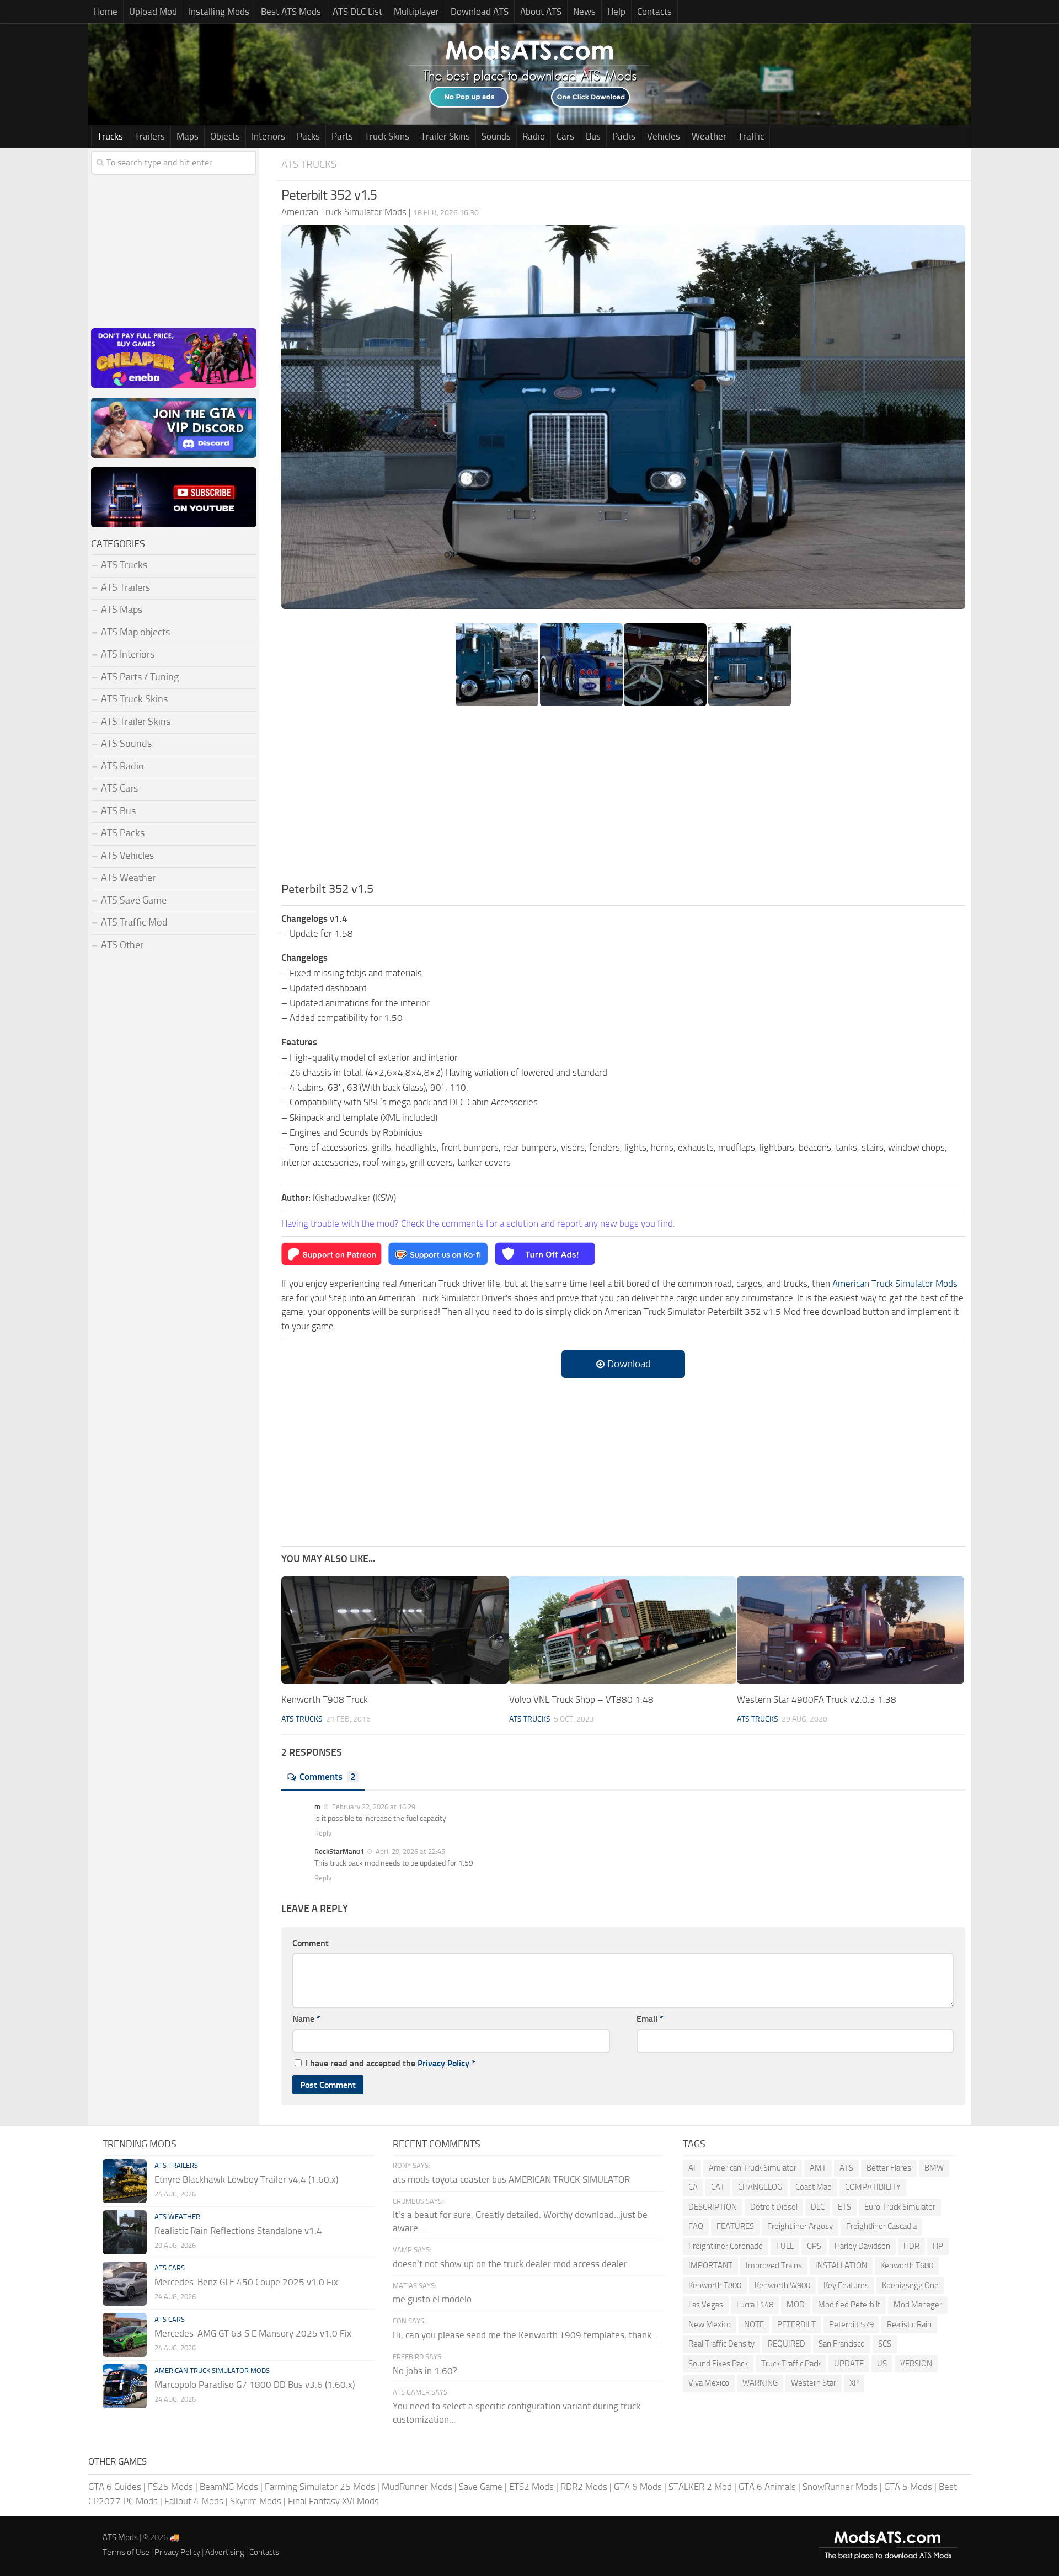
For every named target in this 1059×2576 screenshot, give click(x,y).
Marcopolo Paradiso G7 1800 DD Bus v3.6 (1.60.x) (255, 2385)
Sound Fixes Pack (718, 2364)
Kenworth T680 (907, 2265)
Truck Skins (387, 136)
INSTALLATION (841, 2265)
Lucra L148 (755, 2305)
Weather (709, 136)
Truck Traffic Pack (791, 2364)
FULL (785, 2246)
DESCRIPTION (713, 2207)
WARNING (760, 2383)
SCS (885, 2344)
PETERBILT (796, 2324)
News (584, 12)
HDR (911, 2246)
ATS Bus (118, 811)
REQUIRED (787, 2344)
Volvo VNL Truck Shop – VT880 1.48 (581, 1699)
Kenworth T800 (715, 2285)
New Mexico (710, 2324)
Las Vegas (706, 2305)
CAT (718, 2187)
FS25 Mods (170, 2487)
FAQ (696, 2226)
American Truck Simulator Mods (895, 1284)
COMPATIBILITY (873, 2187)
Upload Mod (153, 12)
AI (692, 2168)
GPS (814, 2246)
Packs (308, 136)
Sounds (496, 136)
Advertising (225, 2552)
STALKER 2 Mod (700, 2487)
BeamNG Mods (229, 2487)
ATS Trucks (309, 164)
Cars (565, 136)
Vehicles (664, 136)
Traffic (751, 136)
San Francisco (842, 2344)
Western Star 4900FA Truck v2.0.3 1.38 (817, 1699)
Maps (188, 136)
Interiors (268, 136)
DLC (818, 2207)
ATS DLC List (357, 12)
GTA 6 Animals (767, 2487)
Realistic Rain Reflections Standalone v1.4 (238, 2231)
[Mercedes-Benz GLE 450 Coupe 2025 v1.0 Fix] (125, 2284)
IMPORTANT (710, 2265)
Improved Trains (774, 2265)
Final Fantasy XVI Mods (333, 2501)
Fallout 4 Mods (194, 2501)
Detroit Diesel (774, 2207)
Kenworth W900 (782, 2285)
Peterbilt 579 (851, 2324)
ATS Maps (122, 610)
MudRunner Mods (417, 2487)
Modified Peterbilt (849, 2305)
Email (650, 2019)
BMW (934, 2168)
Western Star (814, 2383)
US (882, 2364)
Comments (328, 1777)
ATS (846, 2168)
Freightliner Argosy (800, 2226)
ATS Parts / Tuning (140, 677)
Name (306, 2019)
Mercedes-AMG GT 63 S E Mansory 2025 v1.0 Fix (253, 2333)
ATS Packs (123, 833)
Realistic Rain (909, 2324)
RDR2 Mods (584, 2487)
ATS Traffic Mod (134, 922)
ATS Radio (122, 766)
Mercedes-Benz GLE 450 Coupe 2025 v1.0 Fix (246, 2282)
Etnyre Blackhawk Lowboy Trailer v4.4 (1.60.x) (246, 2179)
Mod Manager (918, 2305)
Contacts (654, 12)
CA (693, 2187)
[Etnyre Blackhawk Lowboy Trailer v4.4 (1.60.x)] (125, 2181)
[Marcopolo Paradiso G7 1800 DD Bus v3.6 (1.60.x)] (125, 2386)
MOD (796, 2305)
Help (616, 12)
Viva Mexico (709, 2383)
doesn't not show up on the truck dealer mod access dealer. (511, 2264)
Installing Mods (219, 12)
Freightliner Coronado (726, 2246)
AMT (818, 2168)
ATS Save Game (134, 900)
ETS (844, 2207)
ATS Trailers (125, 587)
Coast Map (814, 2187)
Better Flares (889, 2168)
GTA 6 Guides (115, 2487)
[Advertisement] (623, 798)
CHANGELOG (760, 2187)
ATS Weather (128, 878)
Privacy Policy (443, 2063)
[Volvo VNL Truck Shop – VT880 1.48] (623, 1630)
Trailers (150, 136)
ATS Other (122, 945)
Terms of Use (126, 2552)
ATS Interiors (128, 654)
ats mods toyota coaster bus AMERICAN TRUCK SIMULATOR (511, 2179)
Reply (323, 1833)
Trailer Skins (445, 136)
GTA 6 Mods (638, 2487)
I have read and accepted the (391, 2063)
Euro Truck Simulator (900, 2207)
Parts (342, 136)
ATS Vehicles (127, 856)
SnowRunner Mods (840, 2487)
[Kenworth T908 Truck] (395, 1630)
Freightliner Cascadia (881, 2226)
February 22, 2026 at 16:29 (373, 1807)
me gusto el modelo (432, 2299)
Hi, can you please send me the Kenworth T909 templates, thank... (525, 2335)
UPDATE (849, 2364)
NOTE (754, 2324)
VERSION (916, 2364)
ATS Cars (119, 788)
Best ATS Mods (291, 12)
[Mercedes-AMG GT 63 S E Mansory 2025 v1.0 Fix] (125, 2335)
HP (938, 2246)
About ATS (541, 12)
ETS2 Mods (531, 2487)
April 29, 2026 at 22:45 (410, 1851)
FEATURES (735, 2226)
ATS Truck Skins (134, 699)
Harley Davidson (862, 2246)
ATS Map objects (135, 632)
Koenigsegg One (910, 2285)
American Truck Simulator (753, 2168)
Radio (534, 136)
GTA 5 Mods (908, 2487)
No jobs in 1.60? (425, 2371)
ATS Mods (120, 2537)
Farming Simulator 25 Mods (320, 2487)
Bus (593, 136)
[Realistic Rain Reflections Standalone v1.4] (125, 2232)
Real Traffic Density (721, 2344)
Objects (225, 136)
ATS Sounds (126, 744)
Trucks (110, 136)
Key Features (846, 2285)
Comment (311, 1943)
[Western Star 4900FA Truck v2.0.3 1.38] (851, 1630)
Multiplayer (416, 12)
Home (106, 12)
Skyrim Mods (256, 2501)
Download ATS (480, 12)
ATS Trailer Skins (136, 722)
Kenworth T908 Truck (325, 1699)
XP (854, 2383)
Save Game (481, 2487)
